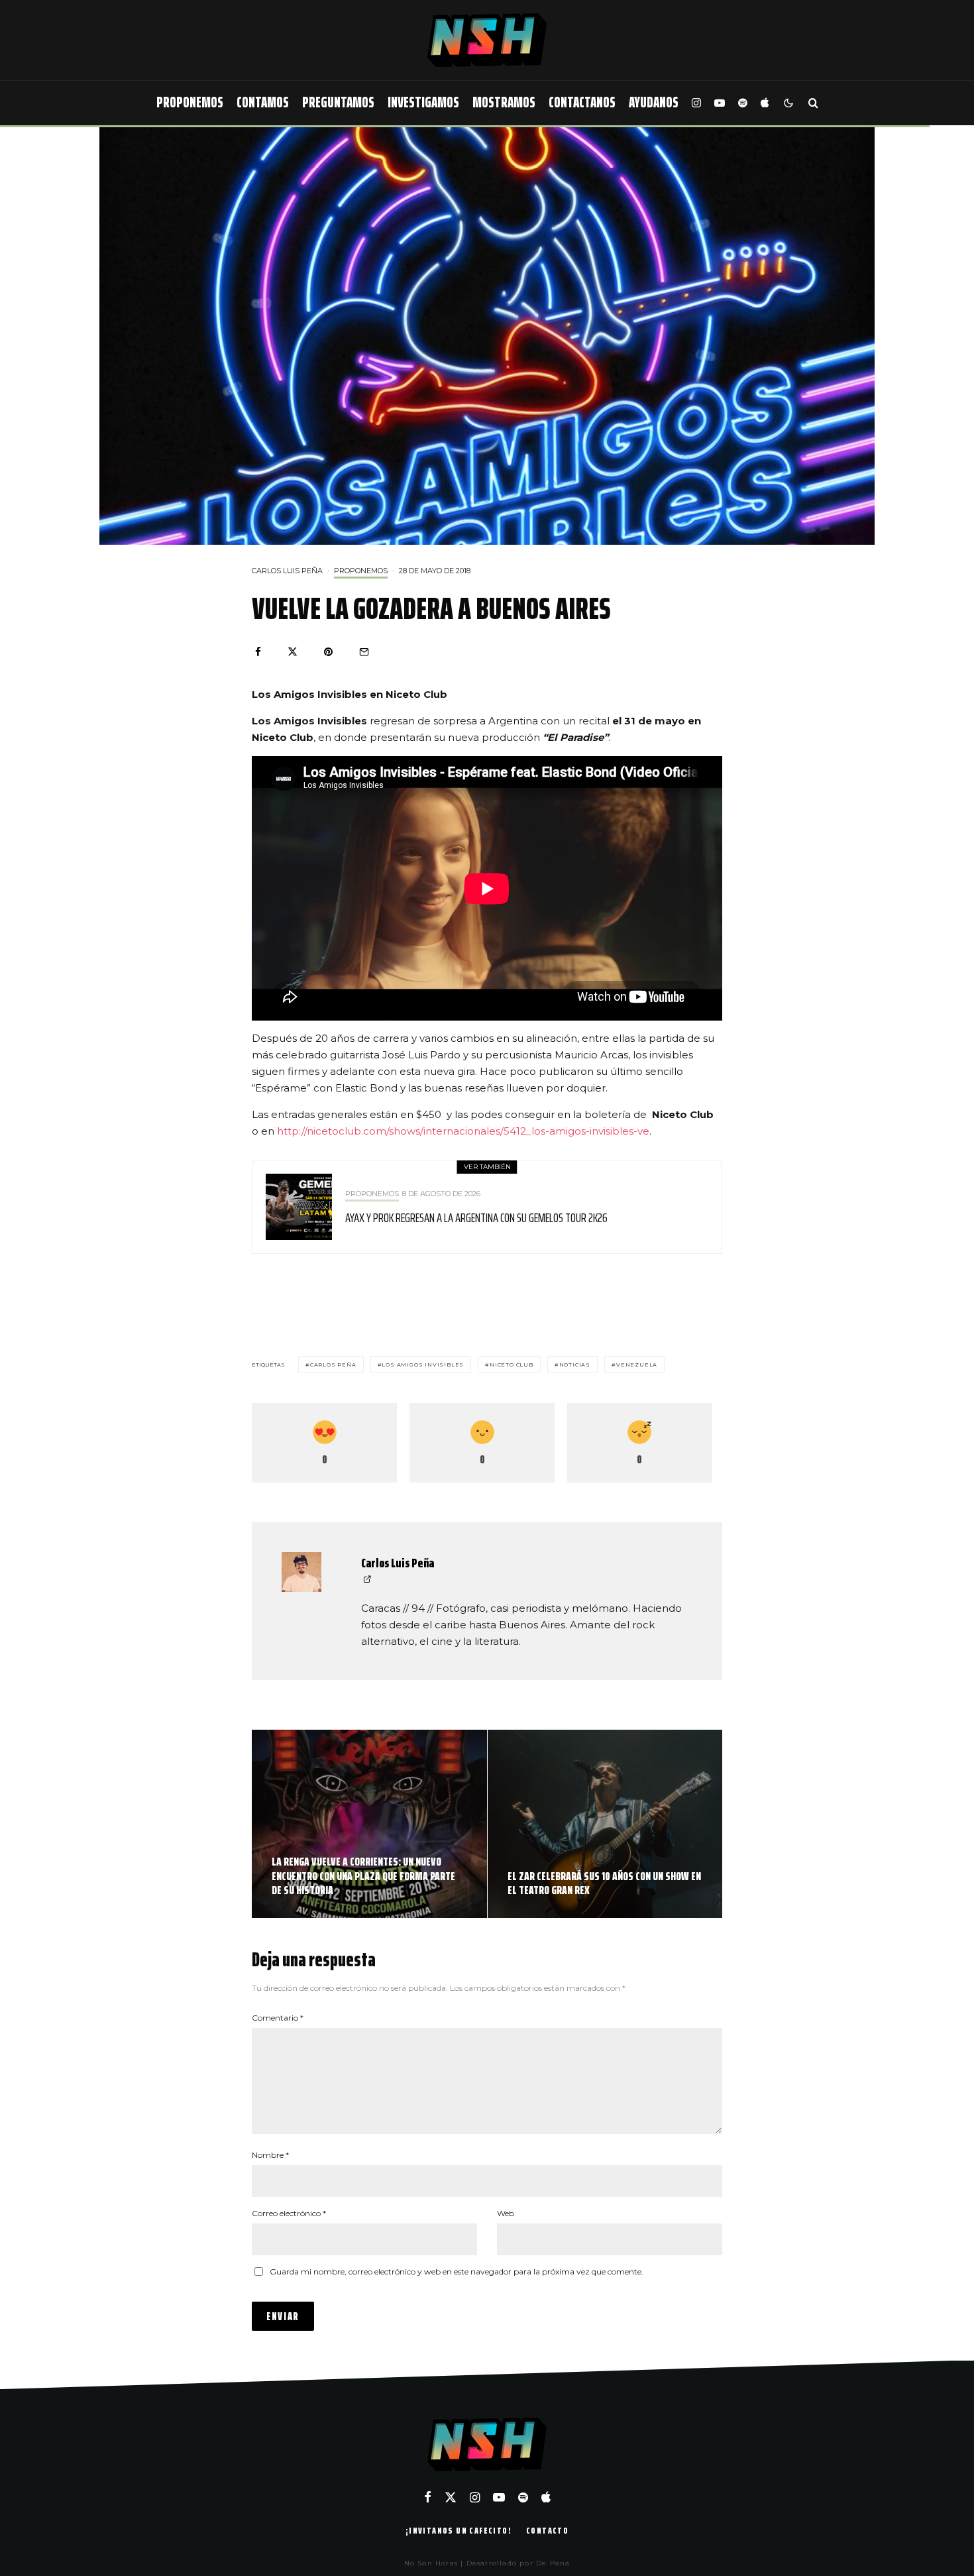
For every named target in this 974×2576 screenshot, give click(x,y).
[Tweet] (293, 652)
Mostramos (504, 102)
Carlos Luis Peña (287, 571)
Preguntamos (338, 102)
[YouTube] (720, 103)
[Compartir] (258, 652)
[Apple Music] (765, 103)
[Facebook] (428, 2497)
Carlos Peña (333, 1365)
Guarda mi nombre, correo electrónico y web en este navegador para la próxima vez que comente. (457, 2271)
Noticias (575, 1365)
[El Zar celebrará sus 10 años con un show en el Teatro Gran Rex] (605, 1824)
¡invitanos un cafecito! (459, 2530)
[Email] (364, 652)
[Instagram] (696, 103)
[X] (451, 2497)
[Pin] (328, 652)
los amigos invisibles (423, 1365)
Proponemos (190, 102)
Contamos (263, 102)
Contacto (547, 2530)
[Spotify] (743, 103)
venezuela (637, 1365)
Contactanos (582, 102)
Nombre (270, 2155)
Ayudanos (654, 102)
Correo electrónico (289, 2213)
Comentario (278, 2018)
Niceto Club (512, 1365)
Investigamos (423, 102)
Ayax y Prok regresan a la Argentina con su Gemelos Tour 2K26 (476, 1217)
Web (506, 2213)
